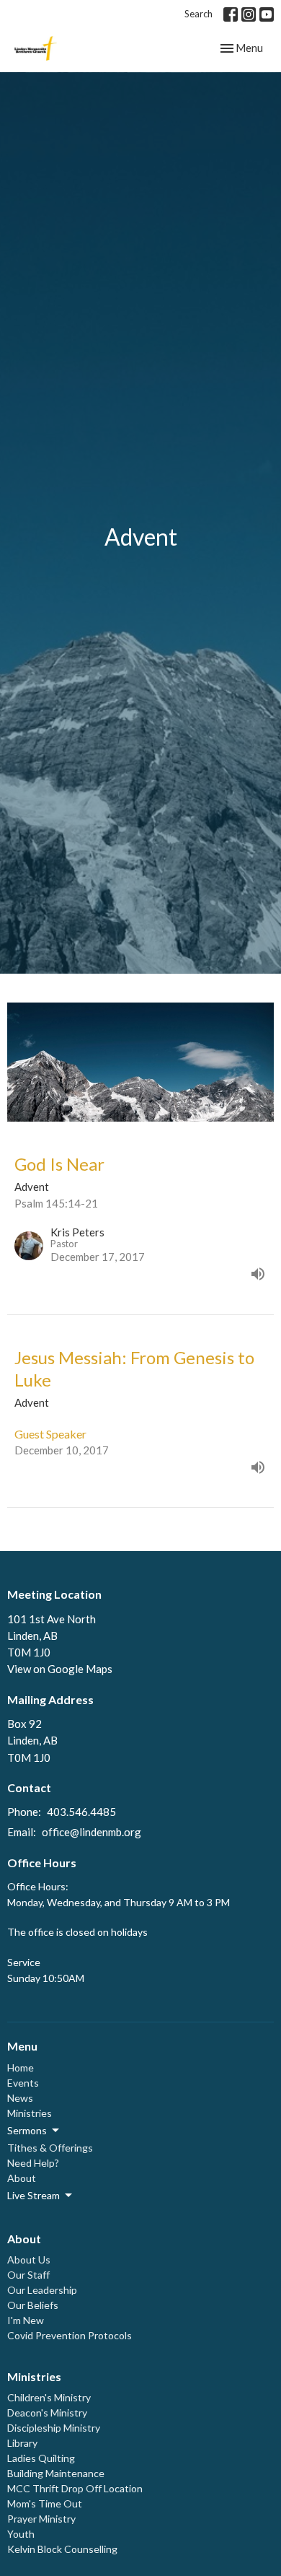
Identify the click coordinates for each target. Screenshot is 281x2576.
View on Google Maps (60, 1669)
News (20, 2098)
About (22, 2178)
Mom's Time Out (45, 2503)
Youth (21, 2534)
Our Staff (28, 2275)
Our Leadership (42, 2290)
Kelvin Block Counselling (62, 2549)
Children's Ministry (49, 2397)
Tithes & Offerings (50, 2148)
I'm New (26, 2320)
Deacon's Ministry (47, 2413)
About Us (29, 2260)
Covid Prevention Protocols (70, 2335)
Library (22, 2443)
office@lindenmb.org (92, 1832)
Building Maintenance (56, 2473)
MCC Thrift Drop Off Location (75, 2488)
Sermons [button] (27, 2130)
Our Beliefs (33, 2305)
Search (199, 14)
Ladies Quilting (41, 2458)
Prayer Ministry (41, 2519)
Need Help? (33, 2163)
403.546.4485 (81, 1812)
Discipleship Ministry (54, 2428)
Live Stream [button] (34, 2195)
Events (23, 2083)
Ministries (30, 2113)
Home (21, 2068)
